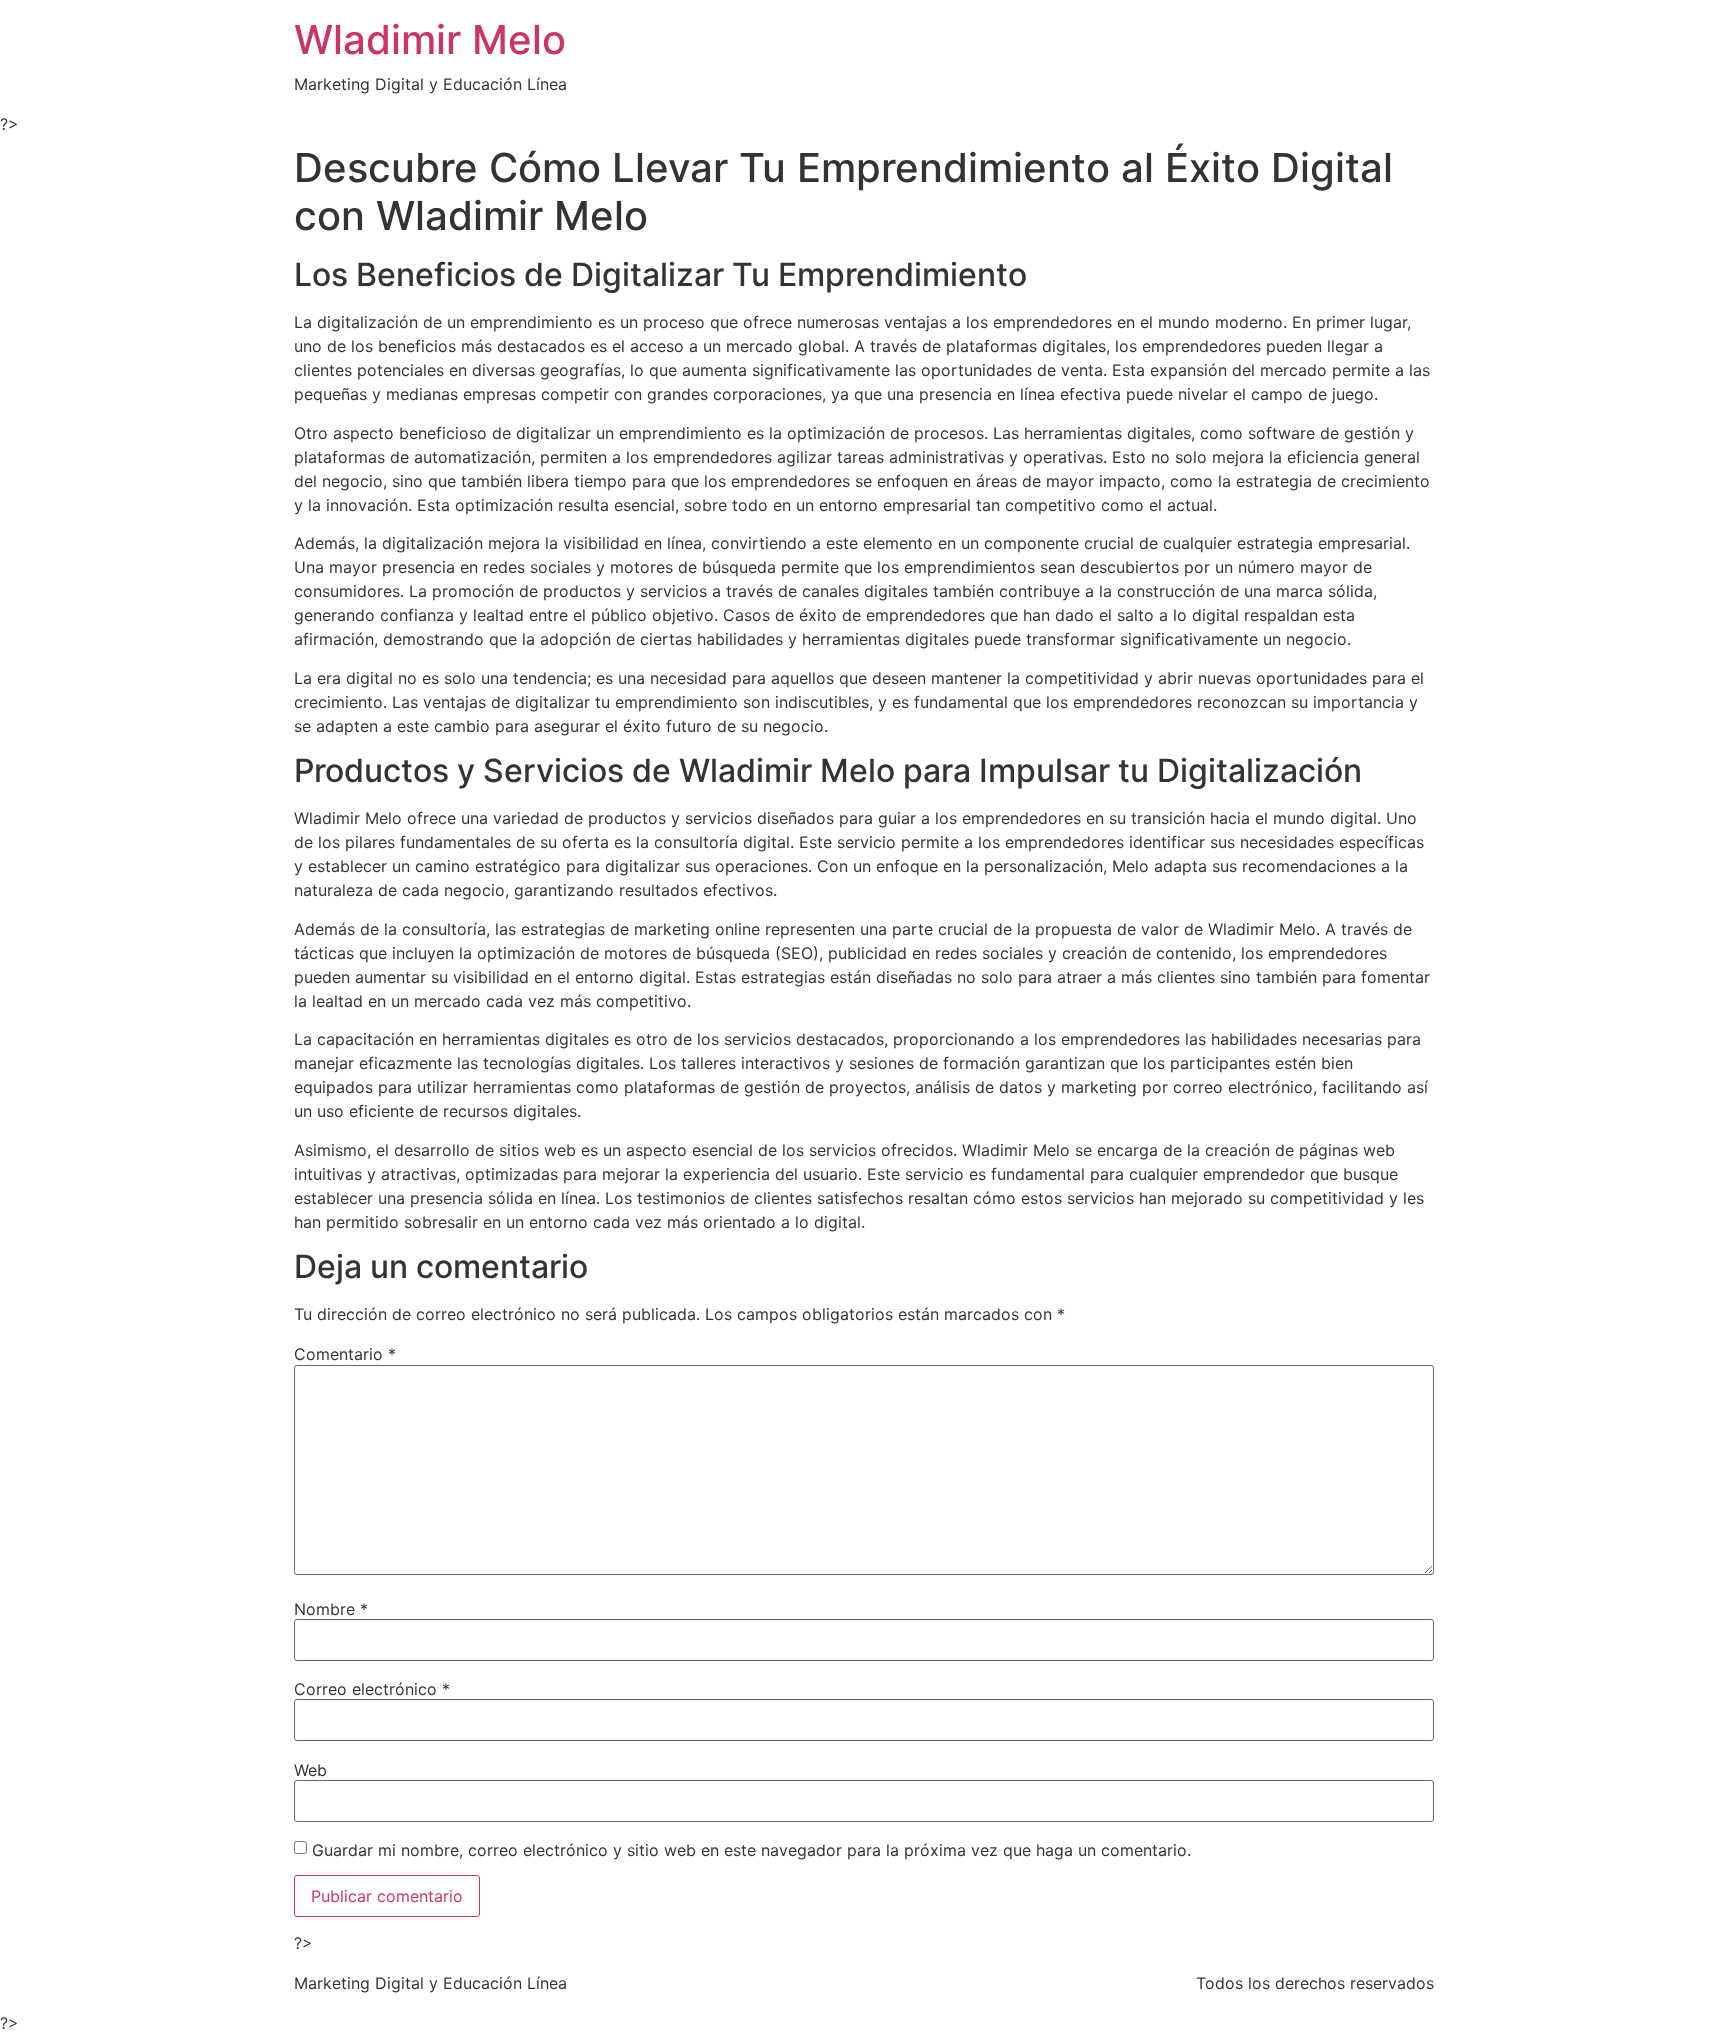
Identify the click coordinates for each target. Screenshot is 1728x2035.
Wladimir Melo (430, 39)
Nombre (331, 1609)
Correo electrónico (372, 1689)
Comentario (345, 1354)
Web (310, 1770)
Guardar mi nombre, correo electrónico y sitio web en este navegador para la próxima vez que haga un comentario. (751, 1850)
